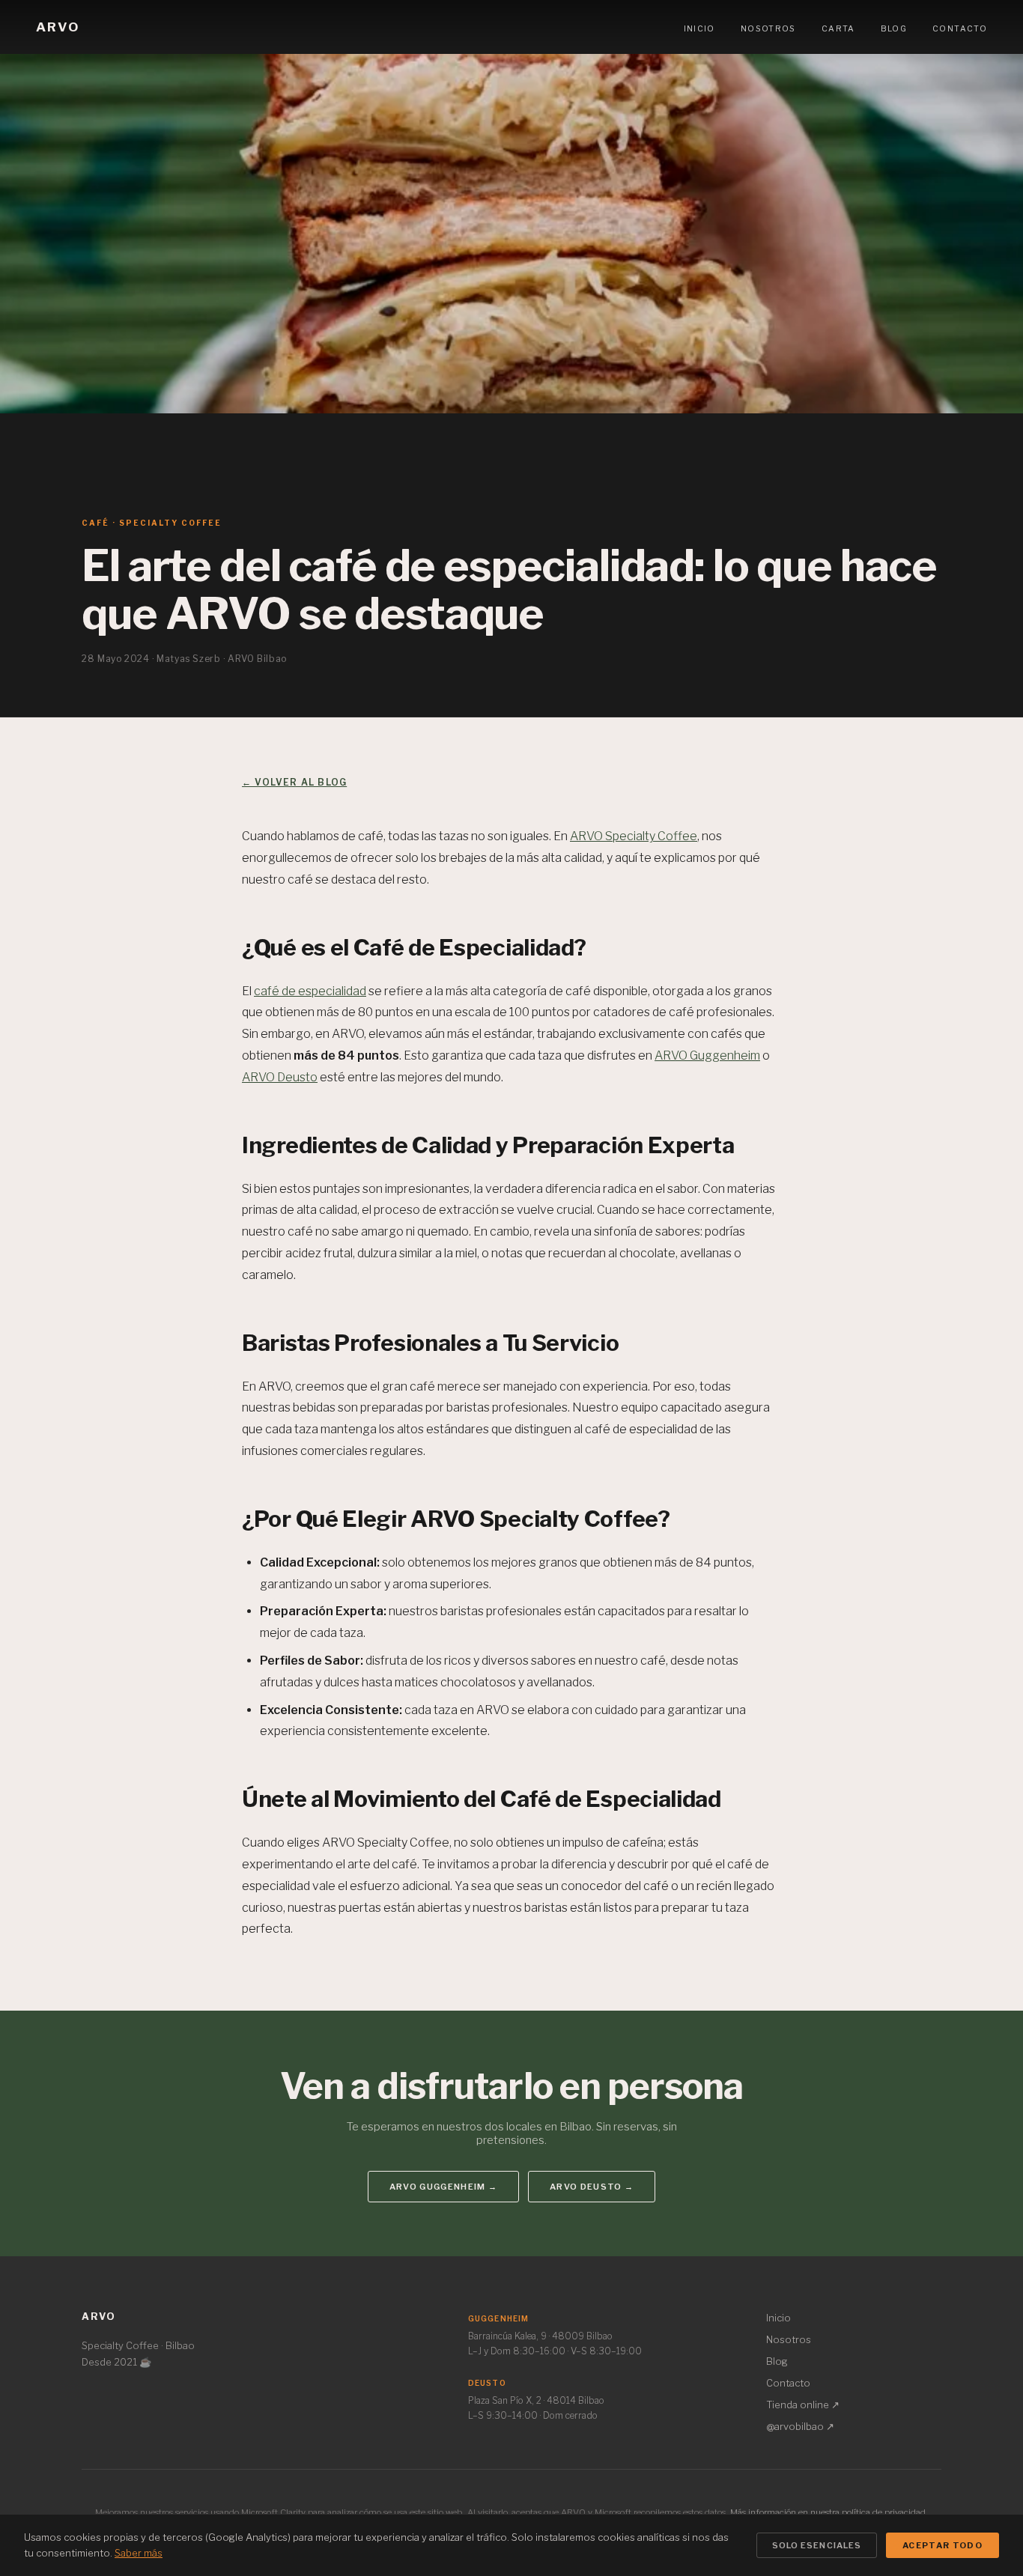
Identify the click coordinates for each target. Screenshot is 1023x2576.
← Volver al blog (294, 782)
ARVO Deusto (280, 1077)
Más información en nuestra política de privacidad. (829, 2512)
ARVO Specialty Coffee (634, 836)
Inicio (699, 29)
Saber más (139, 2553)
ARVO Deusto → (592, 2187)
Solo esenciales (817, 2545)
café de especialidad (310, 991)
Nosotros (768, 29)
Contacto (960, 29)
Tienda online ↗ (803, 2405)
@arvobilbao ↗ (800, 2426)
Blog (894, 29)
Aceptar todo (942, 2545)
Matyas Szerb (188, 659)
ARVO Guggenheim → (443, 2187)
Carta (838, 29)
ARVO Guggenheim (707, 1055)
